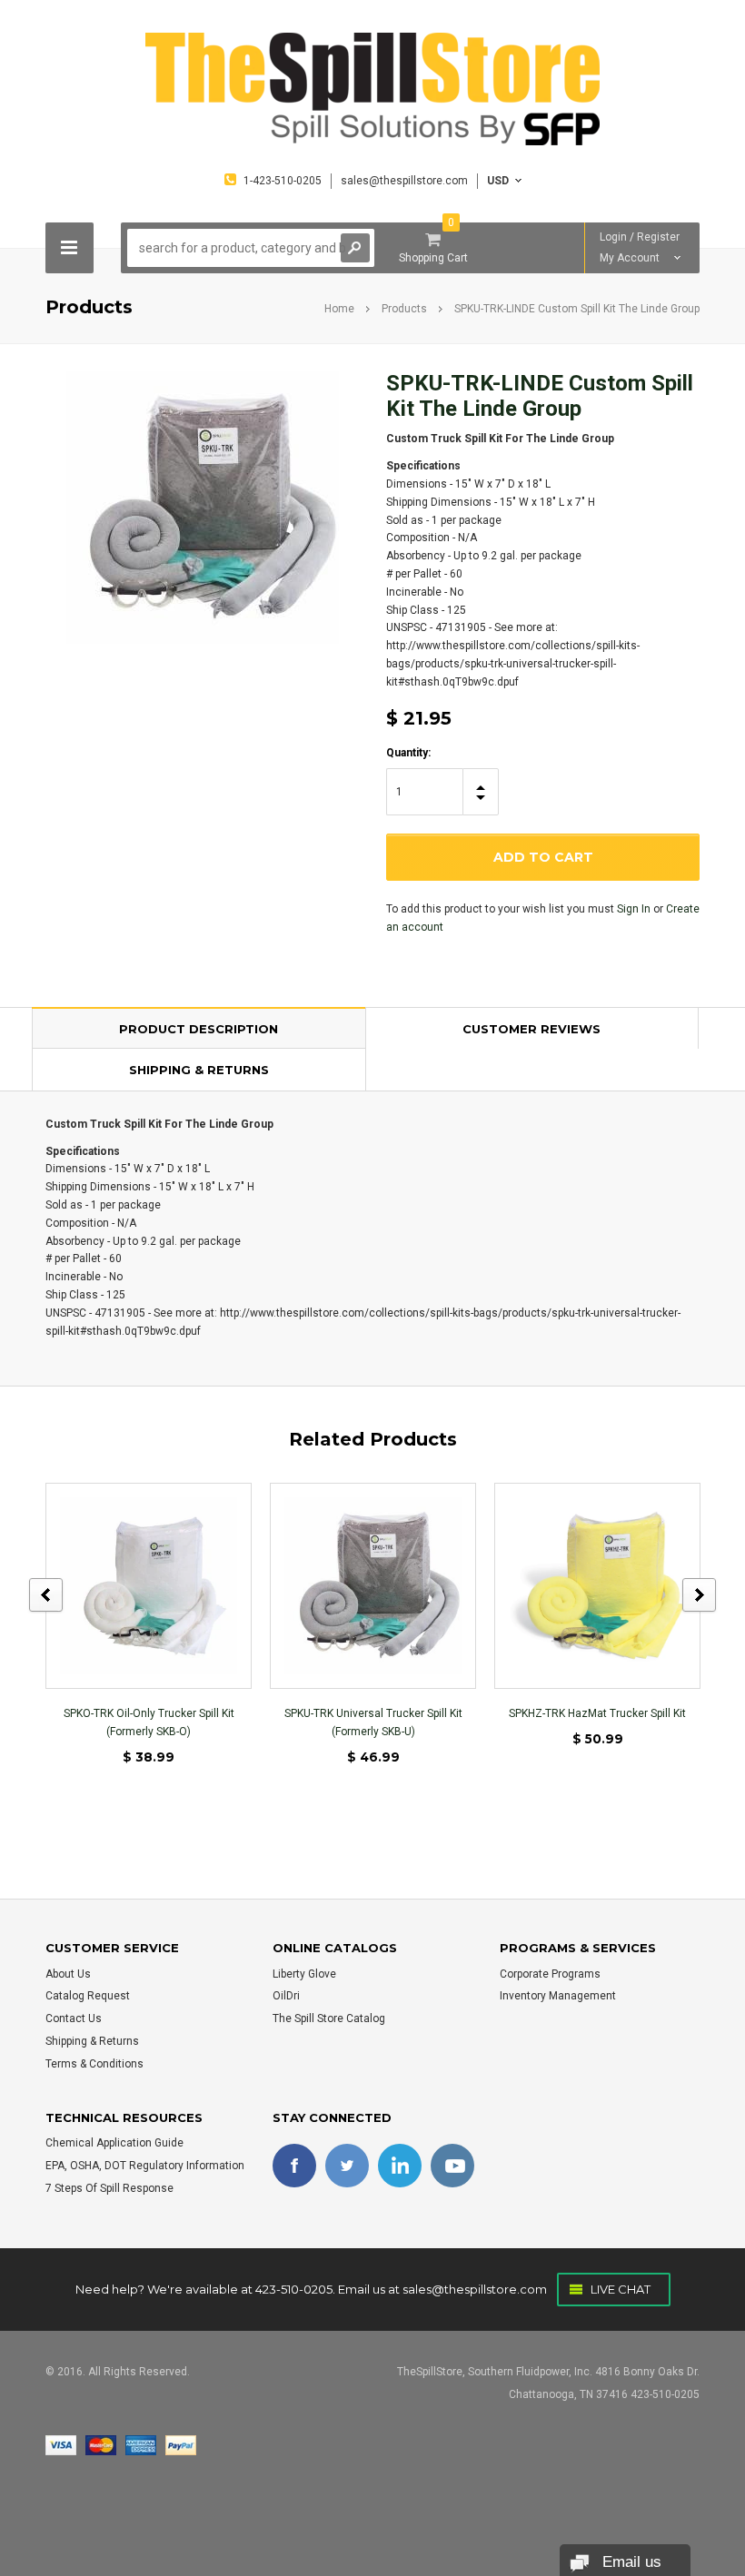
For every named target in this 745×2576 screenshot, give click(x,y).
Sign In (634, 909)
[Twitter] (347, 2166)
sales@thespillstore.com (475, 2289)
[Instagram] (452, 2166)
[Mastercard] (101, 2444)
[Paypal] (181, 2444)
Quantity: (408, 753)
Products (404, 309)
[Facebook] (294, 2166)
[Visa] (61, 2444)
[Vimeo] (400, 2166)
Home (339, 309)
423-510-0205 (294, 2289)
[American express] (141, 2444)
